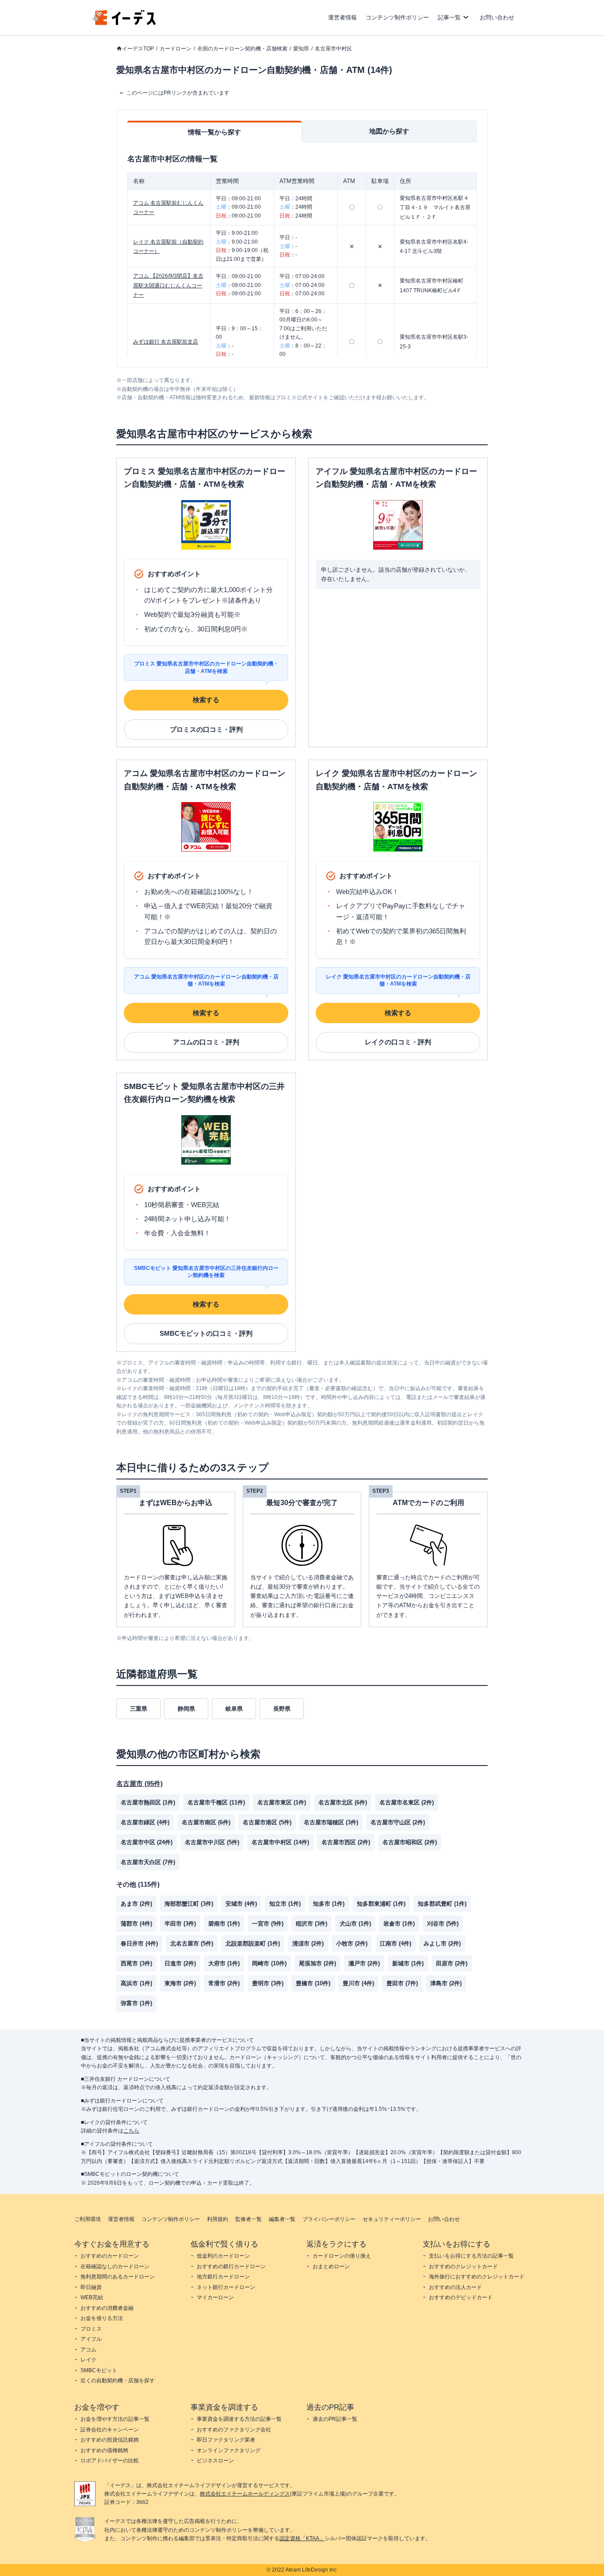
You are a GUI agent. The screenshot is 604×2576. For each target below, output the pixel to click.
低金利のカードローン (223, 2256)
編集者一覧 (282, 2219)
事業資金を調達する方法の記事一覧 (239, 2419)
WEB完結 (92, 2297)
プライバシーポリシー (329, 2219)
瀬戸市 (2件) (364, 1963)
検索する (206, 700)
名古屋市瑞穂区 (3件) (331, 1822)
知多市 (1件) (329, 1904)
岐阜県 (234, 1709)
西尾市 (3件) (136, 1963)
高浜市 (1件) (136, 1983)
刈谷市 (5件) (443, 1924)
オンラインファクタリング (229, 2450)
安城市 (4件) (241, 1904)
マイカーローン (215, 2297)
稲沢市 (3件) (312, 1924)
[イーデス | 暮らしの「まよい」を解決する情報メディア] (124, 23)
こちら (131, 2131)
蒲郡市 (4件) (136, 1924)
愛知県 (301, 49)
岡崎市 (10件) (269, 1963)
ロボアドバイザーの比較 (110, 2461)
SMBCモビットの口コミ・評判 (206, 1333)
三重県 (139, 1709)
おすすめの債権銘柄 (104, 2450)
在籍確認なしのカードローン (115, 2266)
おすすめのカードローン (110, 2256)
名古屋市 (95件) (140, 1783)
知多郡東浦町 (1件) (381, 1904)
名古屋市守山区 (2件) (398, 1822)
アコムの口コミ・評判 (206, 1042)
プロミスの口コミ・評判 (206, 729)
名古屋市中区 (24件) (147, 1842)
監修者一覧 (248, 2219)
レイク (88, 2360)
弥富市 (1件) (136, 2003)
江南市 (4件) (396, 1943)
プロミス (91, 2329)
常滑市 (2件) (224, 1983)
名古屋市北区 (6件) (343, 1802)
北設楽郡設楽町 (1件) (253, 1943)
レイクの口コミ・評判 (398, 1042)
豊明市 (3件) (268, 1983)
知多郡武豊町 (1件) (442, 1904)
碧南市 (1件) (224, 1924)
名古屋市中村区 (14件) (280, 1842)
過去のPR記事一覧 (335, 2419)
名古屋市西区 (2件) (346, 1842)
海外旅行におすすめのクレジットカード (477, 2277)
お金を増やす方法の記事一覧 (115, 2419)
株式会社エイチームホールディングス (245, 2494)
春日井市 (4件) (139, 1943)
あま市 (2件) (136, 1904)
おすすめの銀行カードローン (231, 2266)
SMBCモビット (99, 2370)
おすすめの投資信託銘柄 (110, 2440)
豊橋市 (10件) (313, 1983)
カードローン (176, 49)
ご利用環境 (88, 2219)
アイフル (91, 2339)
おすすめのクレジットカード (463, 2266)
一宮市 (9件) (268, 1924)
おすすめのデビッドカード (461, 2297)
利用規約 (218, 2219)
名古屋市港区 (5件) (267, 1822)
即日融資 (91, 2287)
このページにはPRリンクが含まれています (178, 93)
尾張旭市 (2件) (317, 1963)
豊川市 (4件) (358, 1983)
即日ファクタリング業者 (226, 2440)
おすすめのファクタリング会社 (234, 2430)
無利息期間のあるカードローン (118, 2277)
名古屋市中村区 (333, 49)
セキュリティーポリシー (392, 2219)
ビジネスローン (215, 2461)
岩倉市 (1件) (399, 1924)
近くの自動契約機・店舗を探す (118, 2381)
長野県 (282, 1709)
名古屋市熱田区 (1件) (148, 1802)
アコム (88, 2350)
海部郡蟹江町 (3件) (189, 1904)
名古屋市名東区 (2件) (407, 1802)
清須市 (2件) (308, 1943)
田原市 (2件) (452, 1963)
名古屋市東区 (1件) (282, 1802)
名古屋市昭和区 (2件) (410, 1842)
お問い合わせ (497, 17)
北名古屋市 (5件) (192, 1943)
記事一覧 (449, 17)
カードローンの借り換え (342, 2256)
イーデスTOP (138, 49)
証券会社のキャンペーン (110, 2430)
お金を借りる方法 (102, 2318)
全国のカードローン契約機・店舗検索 (242, 49)
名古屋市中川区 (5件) (212, 1842)
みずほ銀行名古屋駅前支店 (166, 342)
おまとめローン (331, 2266)
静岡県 (186, 1709)
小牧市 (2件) (352, 1943)
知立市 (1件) (285, 1904)
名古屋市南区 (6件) (206, 1822)
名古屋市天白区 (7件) (148, 1862)
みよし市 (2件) (442, 1943)
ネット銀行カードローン (226, 2287)
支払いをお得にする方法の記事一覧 (471, 2256)
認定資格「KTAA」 (302, 2538)
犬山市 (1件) (355, 1924)
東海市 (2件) (180, 1983)
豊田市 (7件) (402, 1983)
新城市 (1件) (408, 1963)
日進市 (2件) (180, 1963)
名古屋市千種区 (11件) (216, 1802)
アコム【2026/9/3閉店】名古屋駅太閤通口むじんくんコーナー (168, 285)
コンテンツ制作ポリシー (397, 17)
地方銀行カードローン (223, 2277)
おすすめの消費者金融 (107, 2308)
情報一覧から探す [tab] (214, 132)
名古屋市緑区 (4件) (145, 1822)
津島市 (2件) (446, 1983)
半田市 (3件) (180, 1924)
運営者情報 (342, 17)
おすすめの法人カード (455, 2287)
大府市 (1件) (224, 1963)
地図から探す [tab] (389, 131)
